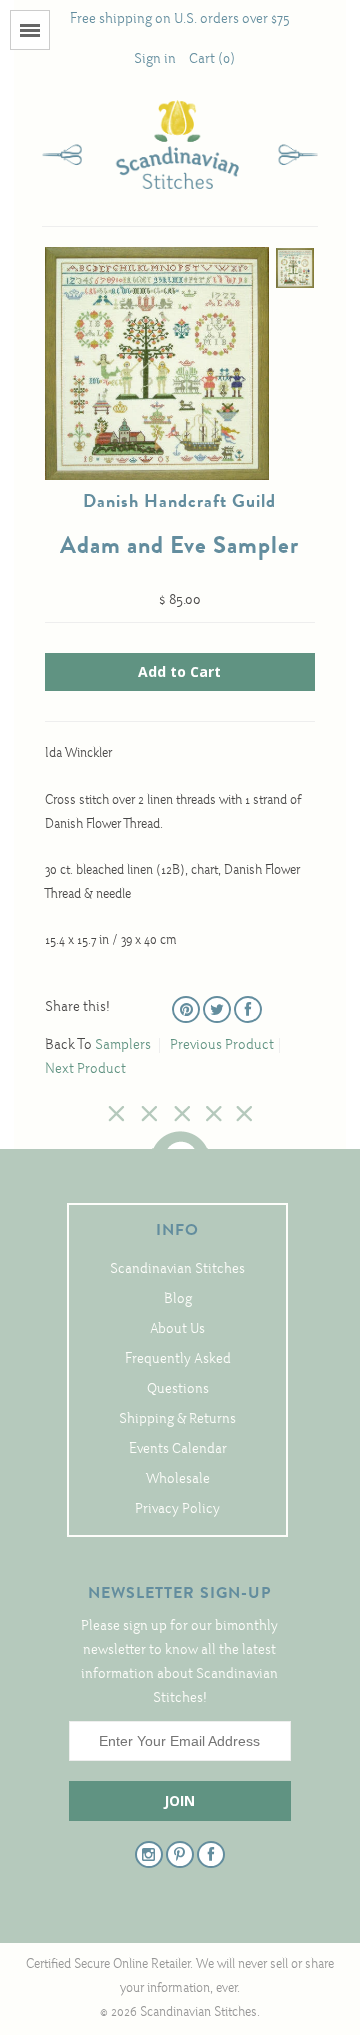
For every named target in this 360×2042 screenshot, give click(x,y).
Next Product (85, 1069)
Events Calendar (178, 1449)
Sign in (155, 59)
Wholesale (178, 1479)
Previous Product (222, 1045)
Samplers (123, 1045)
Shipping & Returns (177, 1419)
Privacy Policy (177, 1509)
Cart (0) (212, 59)
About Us (177, 1329)
